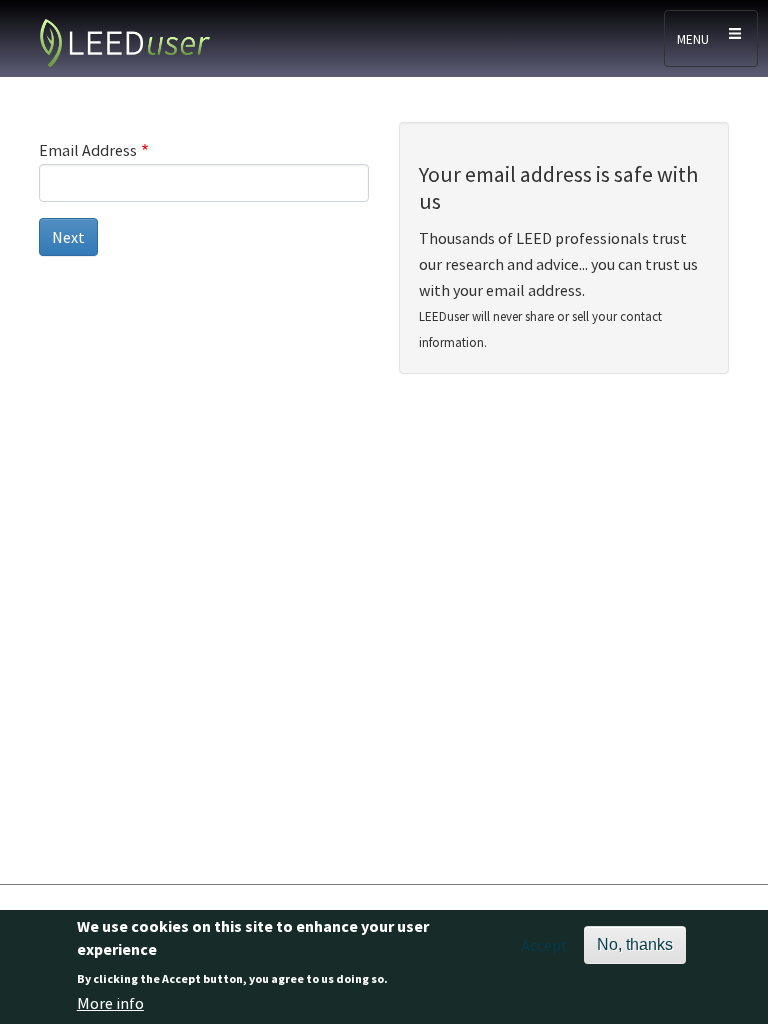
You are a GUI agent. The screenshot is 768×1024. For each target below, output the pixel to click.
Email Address (88, 150)
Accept (544, 945)
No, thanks (635, 944)
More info (110, 1003)
